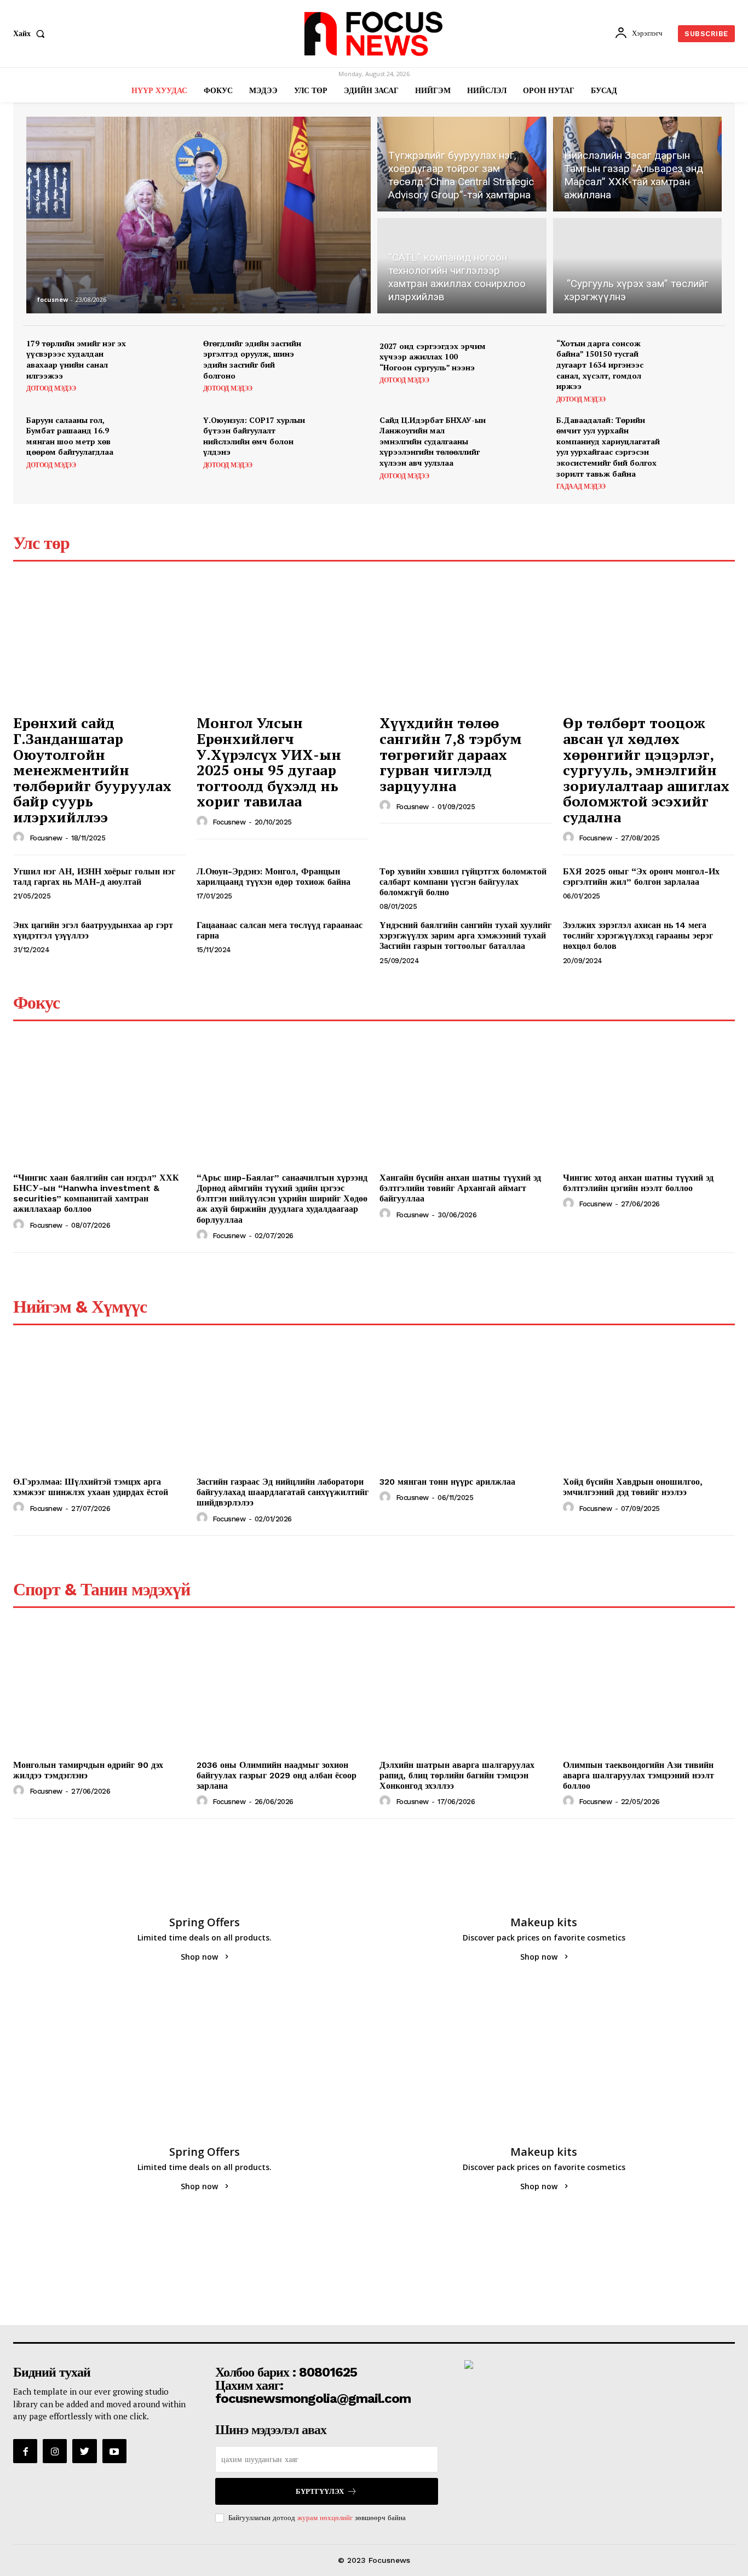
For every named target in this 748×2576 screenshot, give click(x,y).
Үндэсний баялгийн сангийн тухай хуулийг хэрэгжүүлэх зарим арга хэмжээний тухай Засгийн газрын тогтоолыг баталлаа (465, 935)
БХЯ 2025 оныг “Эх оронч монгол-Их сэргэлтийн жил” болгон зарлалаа (641, 877)
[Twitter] (84, 2451)
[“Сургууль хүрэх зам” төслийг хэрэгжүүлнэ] (638, 267)
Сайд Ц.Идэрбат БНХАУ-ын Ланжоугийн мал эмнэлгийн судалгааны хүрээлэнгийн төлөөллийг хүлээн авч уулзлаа (433, 441)
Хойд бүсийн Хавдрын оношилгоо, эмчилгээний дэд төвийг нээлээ (633, 1487)
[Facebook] (25, 2451)
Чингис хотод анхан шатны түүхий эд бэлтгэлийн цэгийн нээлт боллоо (638, 1183)
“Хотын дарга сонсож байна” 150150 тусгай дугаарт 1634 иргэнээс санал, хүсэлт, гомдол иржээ (600, 365)
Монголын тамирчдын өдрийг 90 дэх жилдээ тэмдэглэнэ (88, 1770)
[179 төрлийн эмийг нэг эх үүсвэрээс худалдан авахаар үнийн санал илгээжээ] (167, 363)
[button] (31, 33)
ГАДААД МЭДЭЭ (581, 486)
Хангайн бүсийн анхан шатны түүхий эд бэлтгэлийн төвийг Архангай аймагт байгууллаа (460, 1188)
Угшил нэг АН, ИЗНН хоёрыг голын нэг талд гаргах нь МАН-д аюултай (94, 877)
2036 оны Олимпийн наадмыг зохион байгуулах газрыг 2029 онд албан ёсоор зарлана (277, 1775)
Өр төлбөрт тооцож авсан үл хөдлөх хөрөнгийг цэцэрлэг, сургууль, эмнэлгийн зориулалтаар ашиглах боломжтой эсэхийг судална (646, 770)
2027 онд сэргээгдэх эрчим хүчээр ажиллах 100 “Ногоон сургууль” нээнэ (433, 357)
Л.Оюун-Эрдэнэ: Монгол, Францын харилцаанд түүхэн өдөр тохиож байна (274, 877)
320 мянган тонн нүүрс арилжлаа (447, 1482)
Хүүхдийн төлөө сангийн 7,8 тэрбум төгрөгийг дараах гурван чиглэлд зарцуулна (451, 754)
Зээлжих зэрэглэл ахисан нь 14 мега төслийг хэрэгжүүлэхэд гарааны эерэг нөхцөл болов (638, 935)
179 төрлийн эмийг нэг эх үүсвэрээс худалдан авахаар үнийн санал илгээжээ (76, 359)
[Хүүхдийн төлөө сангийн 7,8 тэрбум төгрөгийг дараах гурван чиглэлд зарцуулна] (466, 644)
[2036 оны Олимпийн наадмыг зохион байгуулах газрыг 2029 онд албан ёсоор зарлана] (283, 1690)
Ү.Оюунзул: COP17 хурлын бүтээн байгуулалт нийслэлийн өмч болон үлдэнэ (254, 436)
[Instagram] (55, 2451)
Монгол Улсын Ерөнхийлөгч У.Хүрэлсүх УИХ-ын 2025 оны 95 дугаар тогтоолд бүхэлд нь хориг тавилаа (269, 762)
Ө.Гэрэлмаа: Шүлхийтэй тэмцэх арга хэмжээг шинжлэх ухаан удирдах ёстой (91, 1487)
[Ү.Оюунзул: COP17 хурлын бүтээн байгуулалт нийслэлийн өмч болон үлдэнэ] (344, 440)
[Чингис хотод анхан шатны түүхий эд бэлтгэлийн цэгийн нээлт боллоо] (649, 1103)
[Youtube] (114, 2451)
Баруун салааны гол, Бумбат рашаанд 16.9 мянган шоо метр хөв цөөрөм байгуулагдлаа (70, 436)
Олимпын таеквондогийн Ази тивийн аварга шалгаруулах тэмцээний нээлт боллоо (638, 1775)
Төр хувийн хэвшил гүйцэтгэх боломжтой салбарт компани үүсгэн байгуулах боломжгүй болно (463, 882)
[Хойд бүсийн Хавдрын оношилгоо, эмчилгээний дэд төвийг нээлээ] (649, 1407)
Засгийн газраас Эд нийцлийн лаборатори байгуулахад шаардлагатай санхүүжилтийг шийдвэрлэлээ (283, 1492)
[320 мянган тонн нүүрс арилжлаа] (466, 1407)
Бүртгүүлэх (320, 2491)
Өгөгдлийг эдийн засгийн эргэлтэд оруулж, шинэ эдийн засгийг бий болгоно (252, 359)
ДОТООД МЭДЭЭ (51, 388)
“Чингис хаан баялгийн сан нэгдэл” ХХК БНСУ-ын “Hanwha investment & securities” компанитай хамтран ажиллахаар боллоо (96, 1193)
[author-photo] (20, 838)
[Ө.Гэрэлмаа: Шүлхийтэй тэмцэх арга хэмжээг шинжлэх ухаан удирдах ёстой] (99, 1407)
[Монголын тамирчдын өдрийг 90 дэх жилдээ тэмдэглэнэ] (99, 1690)
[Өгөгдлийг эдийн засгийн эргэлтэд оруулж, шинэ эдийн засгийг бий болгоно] (344, 363)
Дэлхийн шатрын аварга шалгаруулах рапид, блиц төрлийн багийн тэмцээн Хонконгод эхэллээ (457, 1775)
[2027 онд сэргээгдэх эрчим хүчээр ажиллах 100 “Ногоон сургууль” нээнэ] (520, 363)
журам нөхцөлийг (325, 2518)
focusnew (53, 299)
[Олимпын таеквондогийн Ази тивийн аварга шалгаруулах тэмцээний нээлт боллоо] (649, 1690)
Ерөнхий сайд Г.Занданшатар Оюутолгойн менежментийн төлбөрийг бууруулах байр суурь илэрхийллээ (92, 770)
